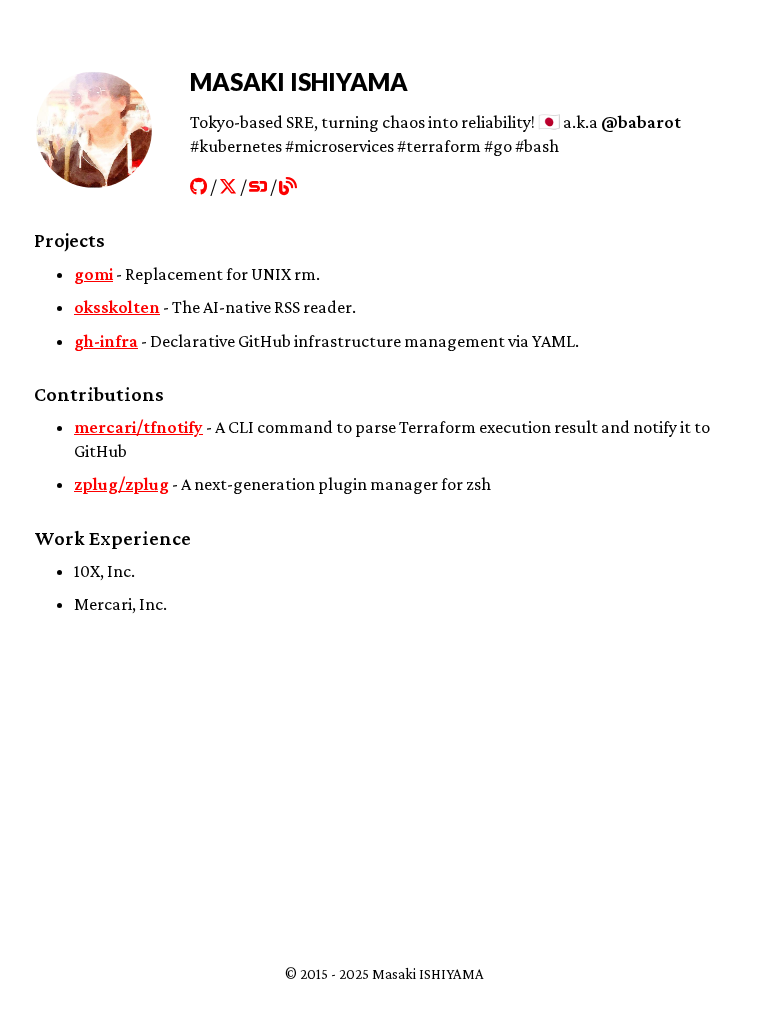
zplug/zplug (121, 484)
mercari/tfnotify (138, 427)
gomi (93, 274)
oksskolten (117, 307)
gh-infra (106, 341)
